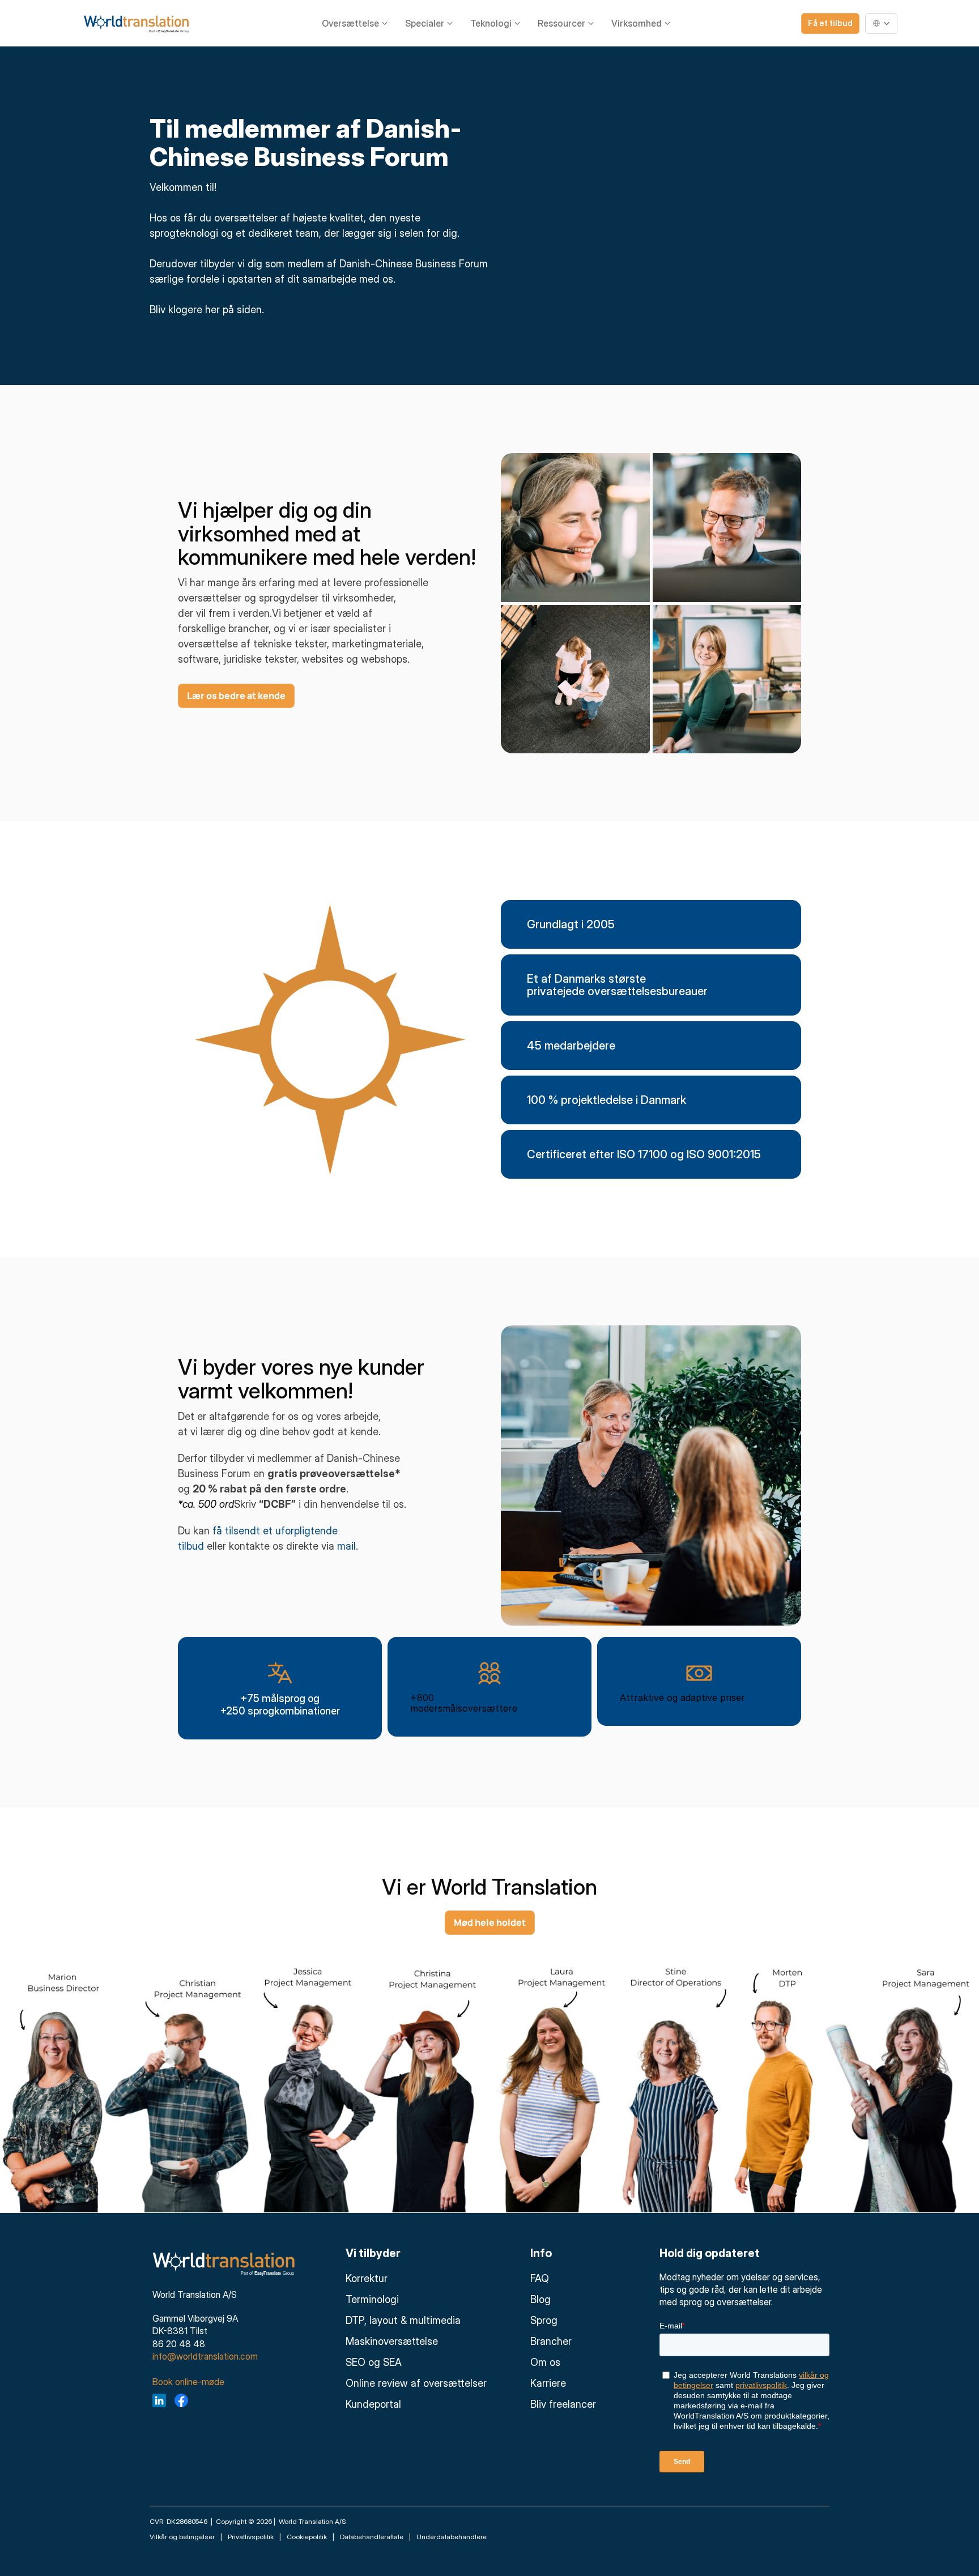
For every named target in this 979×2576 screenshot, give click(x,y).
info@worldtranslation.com (205, 2356)
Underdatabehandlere (452, 2537)
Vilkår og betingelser (182, 2537)
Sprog (544, 2320)
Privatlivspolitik (251, 2537)
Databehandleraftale (372, 2537)
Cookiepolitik (307, 2537)
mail (346, 1546)
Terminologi (372, 2299)
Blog (540, 2299)
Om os (545, 2362)
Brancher (551, 2341)
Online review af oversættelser (416, 2383)
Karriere (548, 2383)
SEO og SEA (374, 2362)
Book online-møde (188, 2382)
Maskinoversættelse (392, 2341)
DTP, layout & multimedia (403, 2320)
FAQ (540, 2278)
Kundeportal (373, 2404)
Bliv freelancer (563, 2404)
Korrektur (367, 2278)
